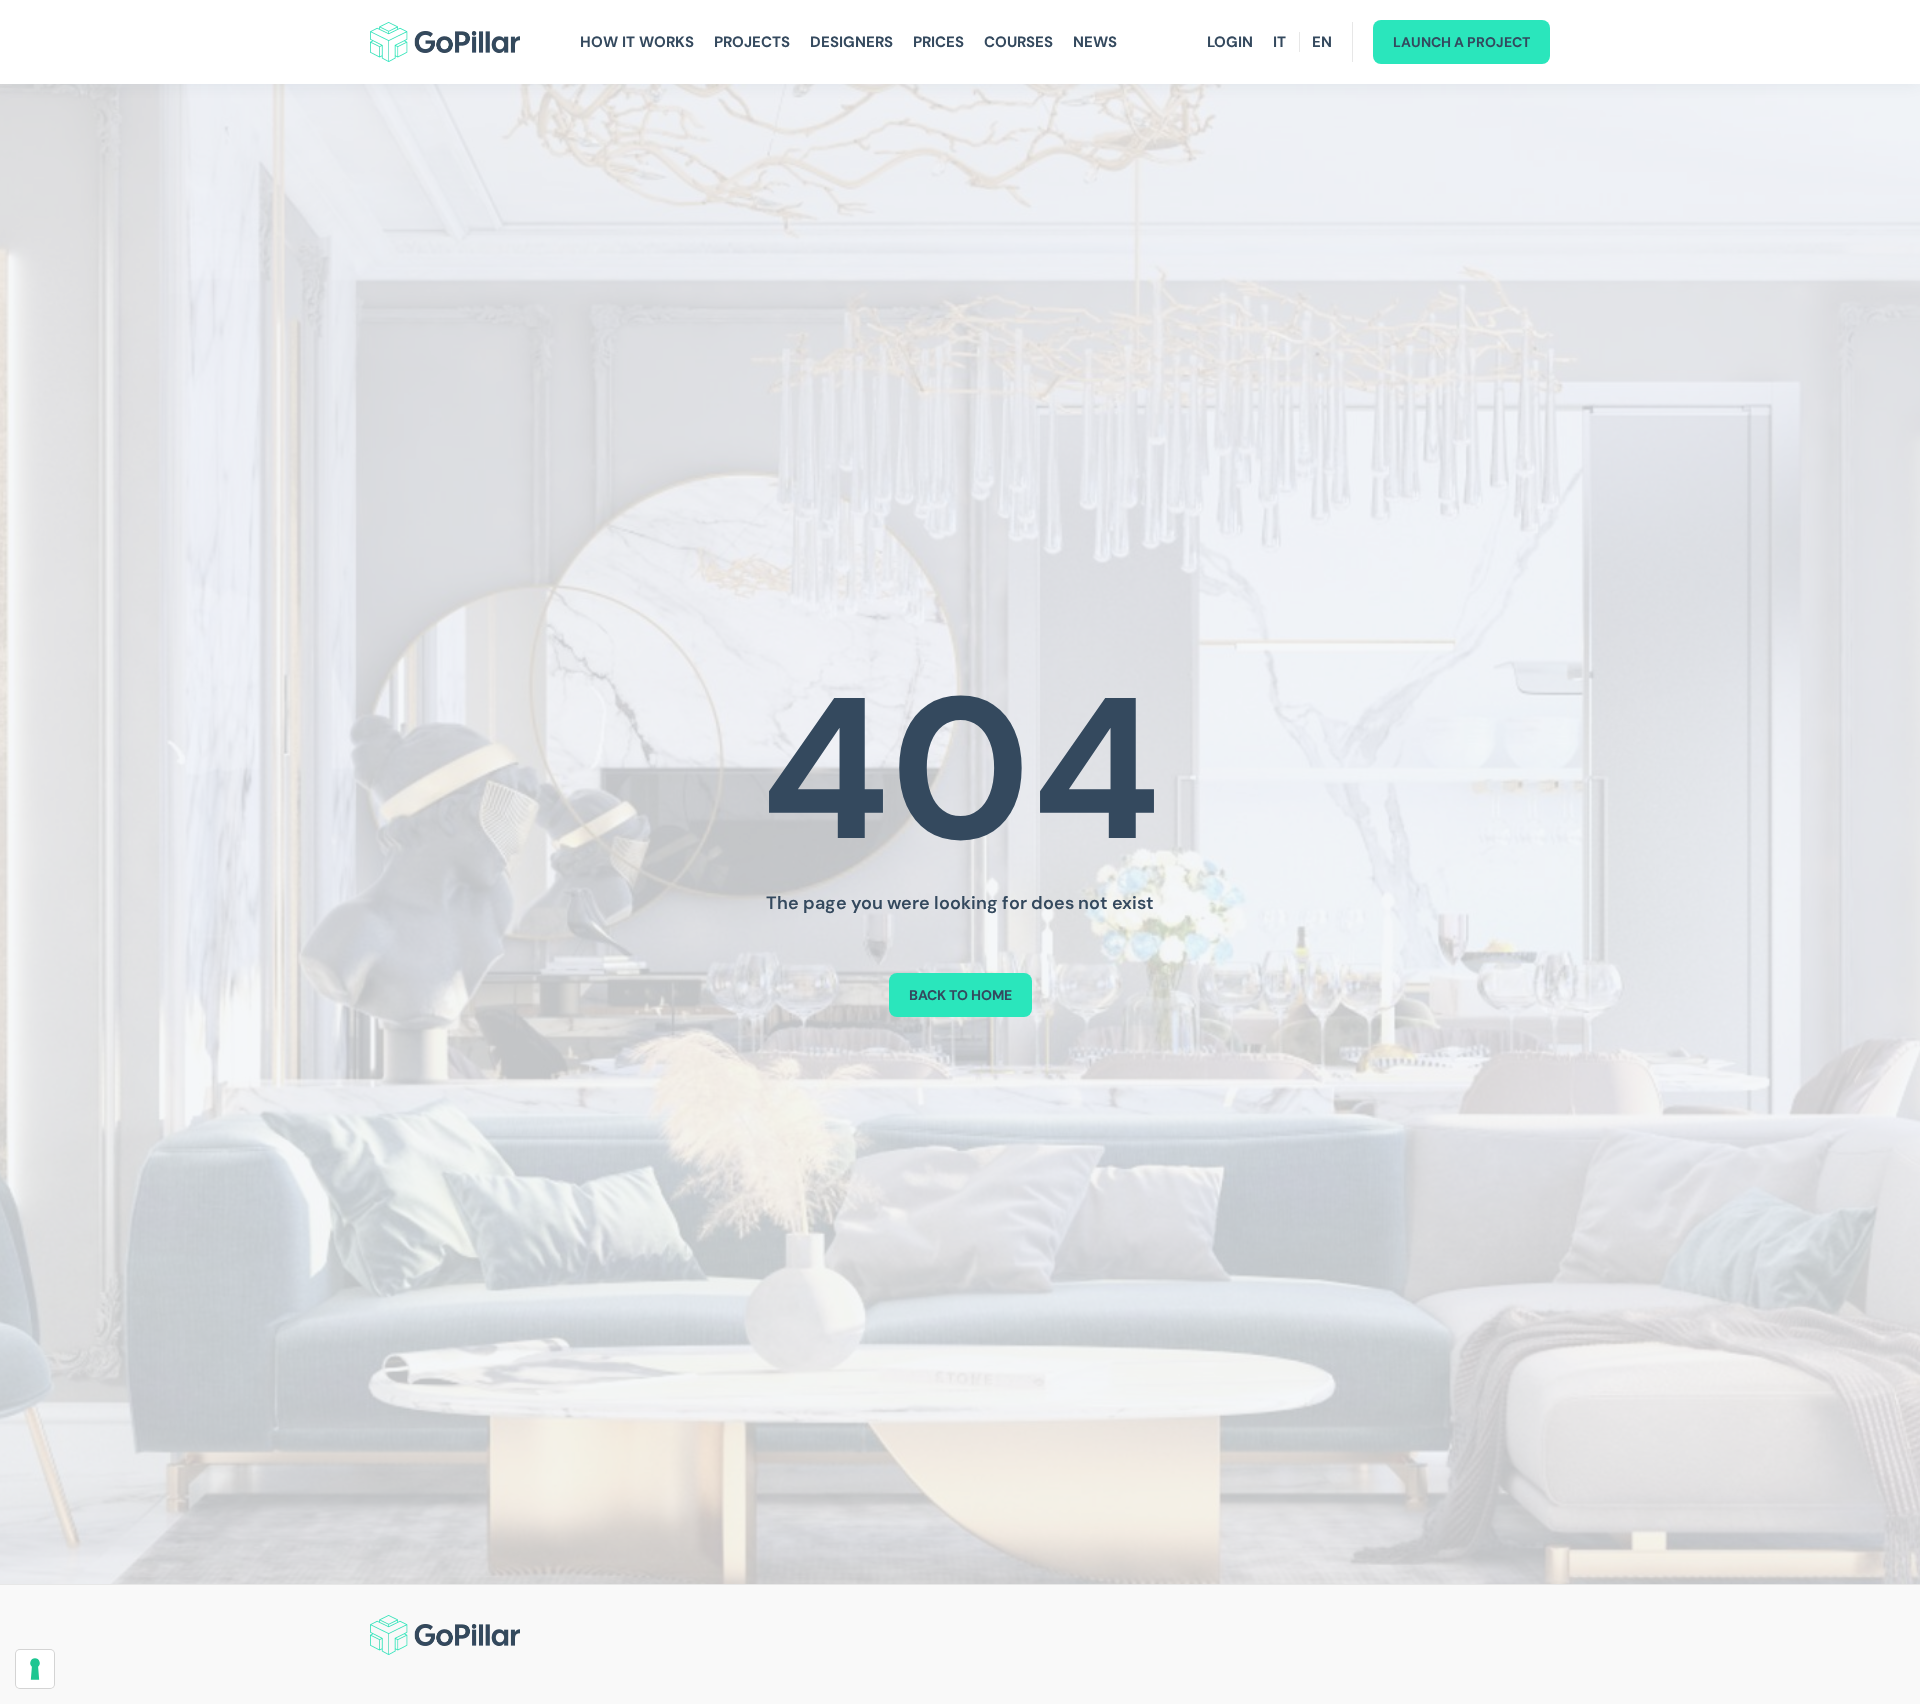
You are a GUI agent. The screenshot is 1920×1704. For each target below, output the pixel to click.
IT (1279, 42)
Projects (752, 42)
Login (1230, 42)
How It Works (637, 42)
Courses (1018, 42)
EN (1322, 42)
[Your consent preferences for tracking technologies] (35, 1669)
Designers (851, 42)
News (1095, 42)
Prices (938, 42)
